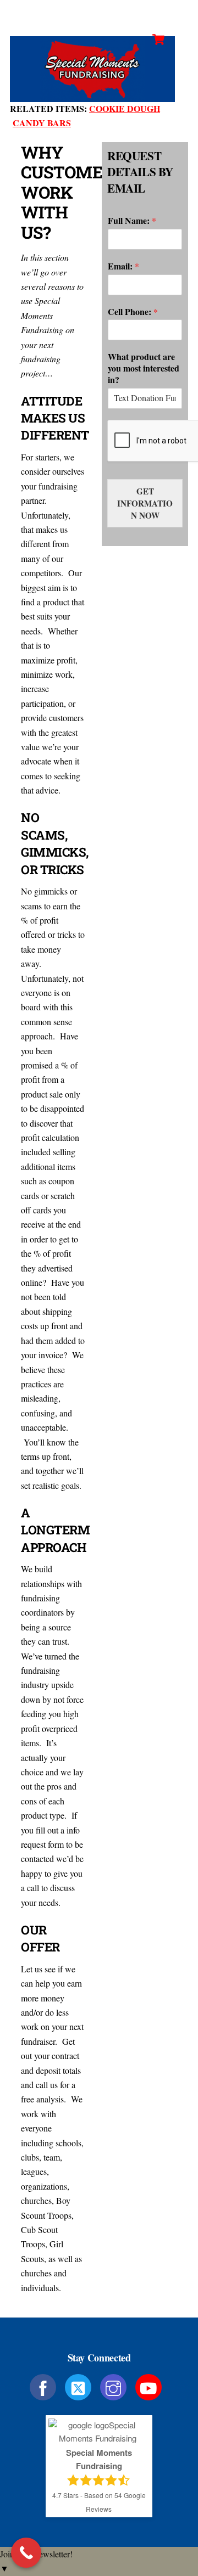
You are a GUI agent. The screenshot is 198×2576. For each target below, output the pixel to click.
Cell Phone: (133, 312)
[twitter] (80, 2386)
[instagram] (115, 2386)
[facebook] (45, 2386)
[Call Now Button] (26, 2553)
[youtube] (150, 2386)
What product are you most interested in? (144, 368)
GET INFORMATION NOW (145, 503)
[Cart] (158, 40)
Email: (123, 266)
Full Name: (132, 221)
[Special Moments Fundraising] (92, 97)
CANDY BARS (42, 123)
